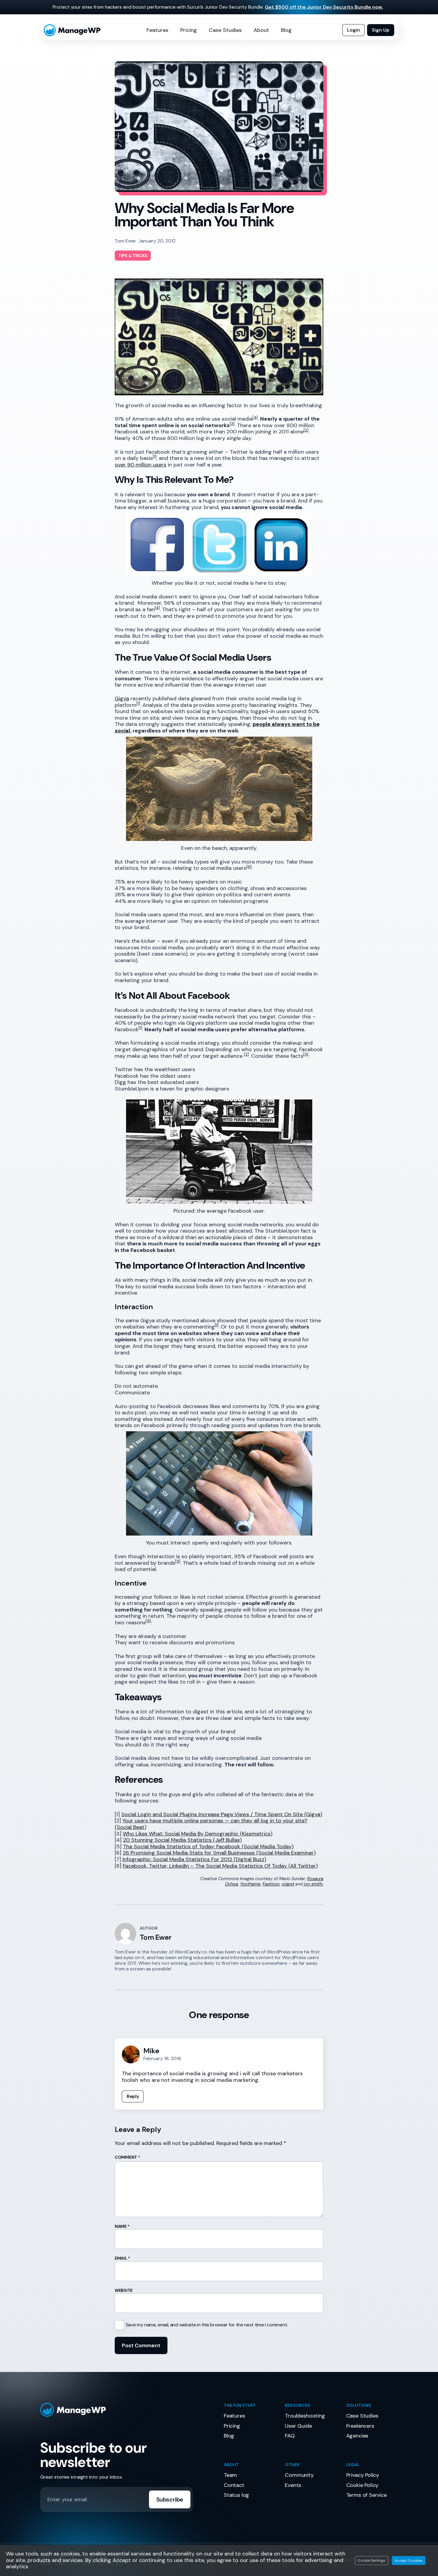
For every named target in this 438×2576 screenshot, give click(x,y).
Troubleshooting (305, 2416)
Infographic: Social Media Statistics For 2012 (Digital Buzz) (194, 1859)
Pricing (189, 30)
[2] (306, 430)
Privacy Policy (363, 2475)
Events (293, 2485)
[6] (249, 867)
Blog (286, 30)
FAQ (290, 2436)
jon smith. (314, 1884)
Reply (133, 2096)
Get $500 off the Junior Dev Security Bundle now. (324, 7)
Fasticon (271, 1884)
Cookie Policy (362, 2485)
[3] (232, 424)
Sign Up (381, 30)
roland (288, 1884)
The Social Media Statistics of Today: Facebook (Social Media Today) (208, 1847)
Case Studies (225, 30)
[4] (255, 417)
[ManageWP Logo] (127, 2410)
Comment (127, 2157)
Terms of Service (366, 2495)
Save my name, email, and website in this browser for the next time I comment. (207, 2325)
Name (122, 2226)
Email (122, 2258)
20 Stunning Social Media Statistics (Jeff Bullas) (182, 1840)
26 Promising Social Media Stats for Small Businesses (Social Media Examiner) (219, 1853)
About (261, 30)
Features (157, 30)
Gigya (122, 699)
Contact (234, 2485)
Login (354, 30)
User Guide (298, 2426)
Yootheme (250, 1884)
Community (299, 2475)
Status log (236, 2495)
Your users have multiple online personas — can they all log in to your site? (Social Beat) (211, 1824)
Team (230, 2475)
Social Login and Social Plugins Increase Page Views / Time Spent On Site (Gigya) (222, 1814)
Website (124, 2290)
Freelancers (360, 2426)
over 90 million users (140, 465)
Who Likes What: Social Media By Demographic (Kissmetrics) (198, 1834)
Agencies (357, 2436)
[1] (155, 456)
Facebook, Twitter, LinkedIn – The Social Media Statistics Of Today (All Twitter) (220, 1866)
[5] (178, 1561)
